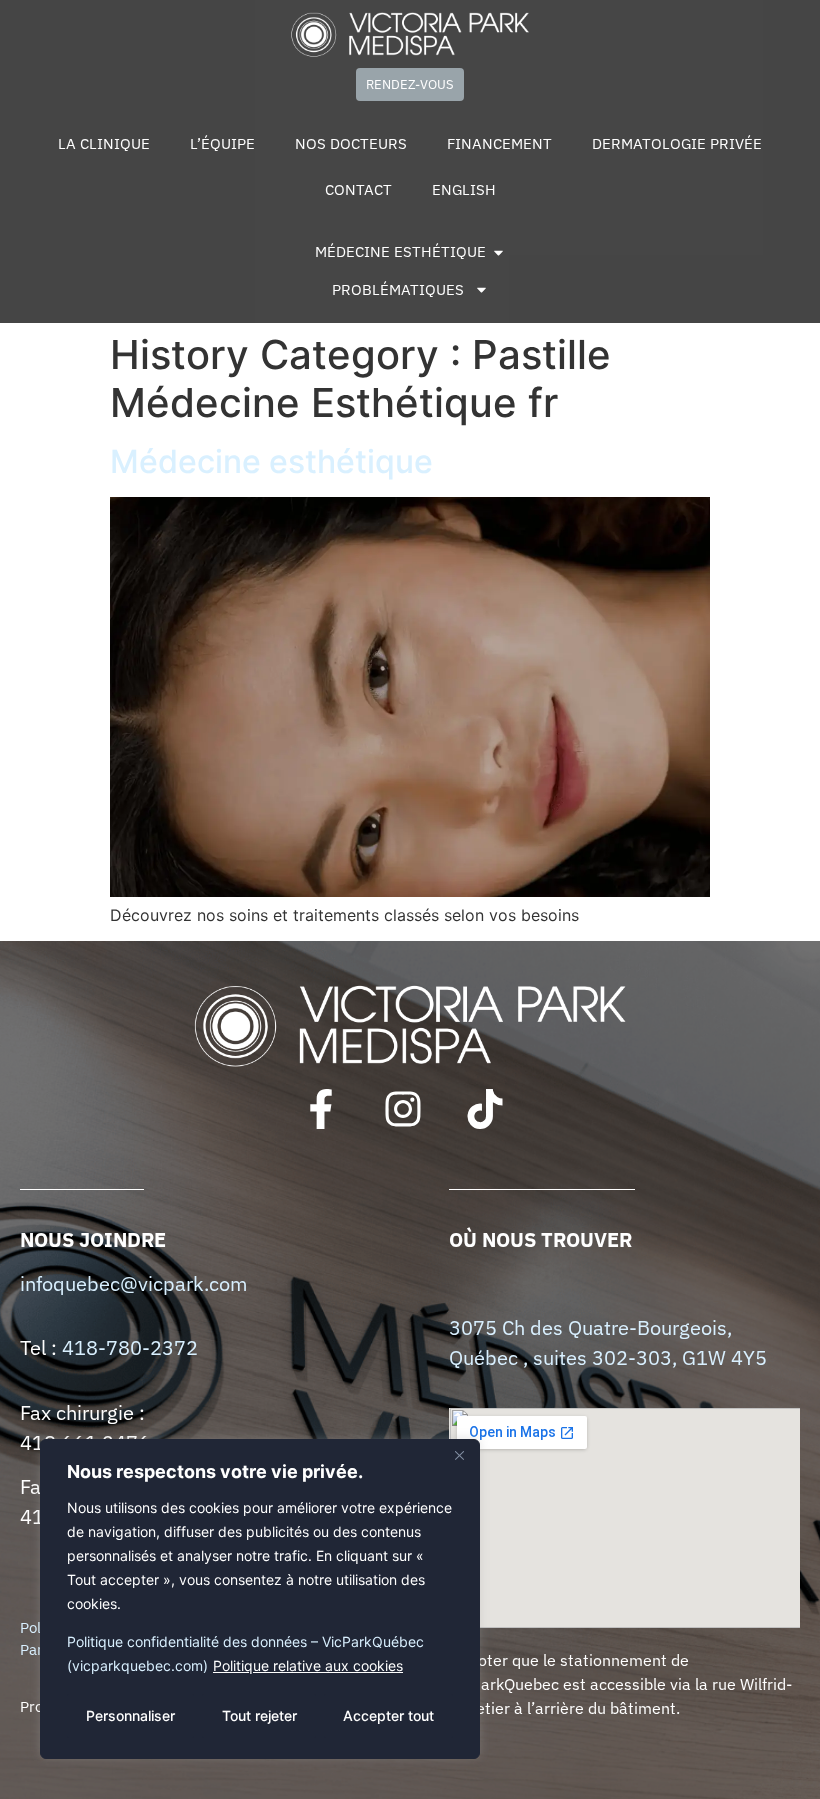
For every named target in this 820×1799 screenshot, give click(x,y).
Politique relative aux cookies (308, 1665)
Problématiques (398, 289)
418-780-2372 (130, 1347)
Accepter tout (388, 1715)
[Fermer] (459, 1456)
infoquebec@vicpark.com (133, 1283)
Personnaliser (130, 1715)
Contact (358, 189)
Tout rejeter (259, 1715)
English (464, 189)
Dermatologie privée (677, 143)
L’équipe (222, 143)
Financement (499, 143)
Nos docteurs (351, 143)
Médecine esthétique (271, 461)
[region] (260, 1599)
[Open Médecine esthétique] (498, 252)
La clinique (104, 143)
